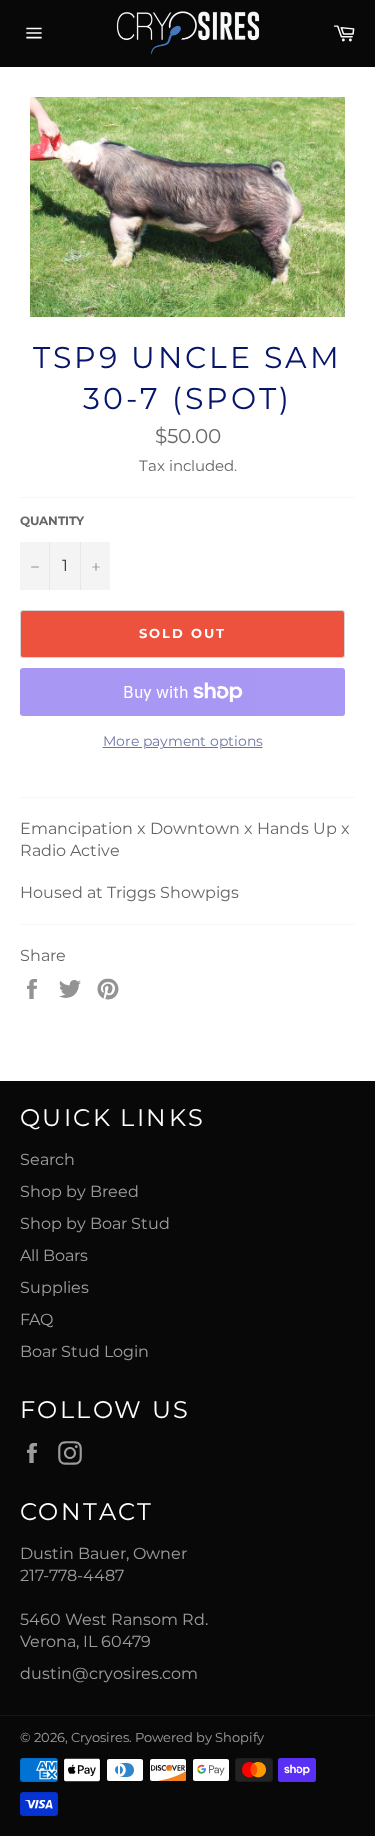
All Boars (54, 1255)
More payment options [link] (183, 741)
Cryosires (100, 1737)
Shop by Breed (79, 1191)
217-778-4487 (72, 1575)
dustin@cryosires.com (109, 1673)
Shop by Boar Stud (95, 1223)
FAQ (36, 1319)
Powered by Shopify (199, 1737)
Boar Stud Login (84, 1351)
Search (47, 1159)
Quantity (52, 520)
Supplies (54, 1287)
